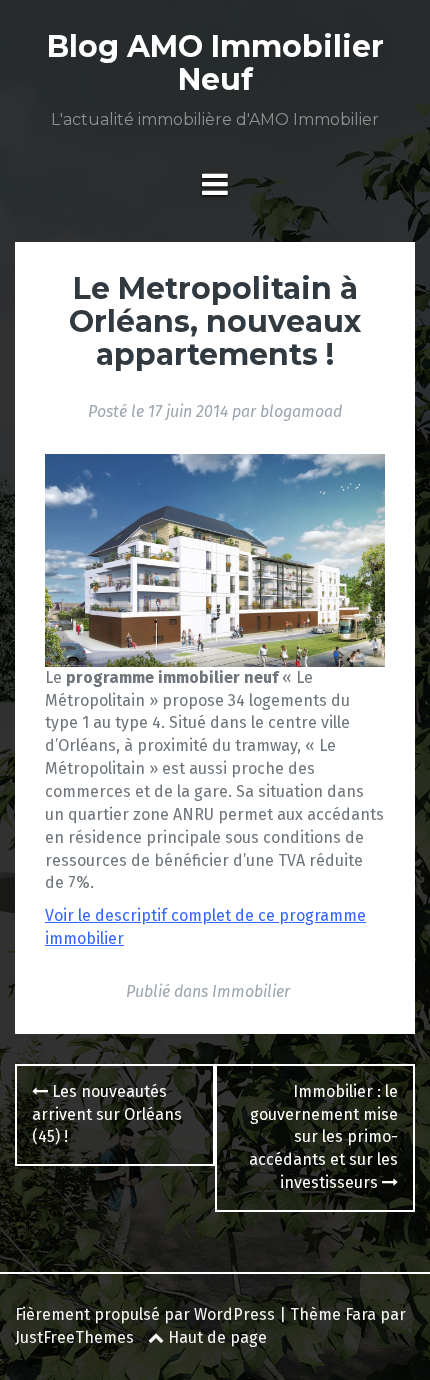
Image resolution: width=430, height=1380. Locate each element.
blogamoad (301, 411)
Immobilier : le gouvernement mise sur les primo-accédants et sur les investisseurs (323, 1137)
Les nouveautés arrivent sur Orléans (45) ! (107, 1114)
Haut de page (215, 1337)
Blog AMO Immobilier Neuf (215, 63)
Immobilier (251, 991)
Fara (360, 1314)
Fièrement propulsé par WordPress (145, 1314)
